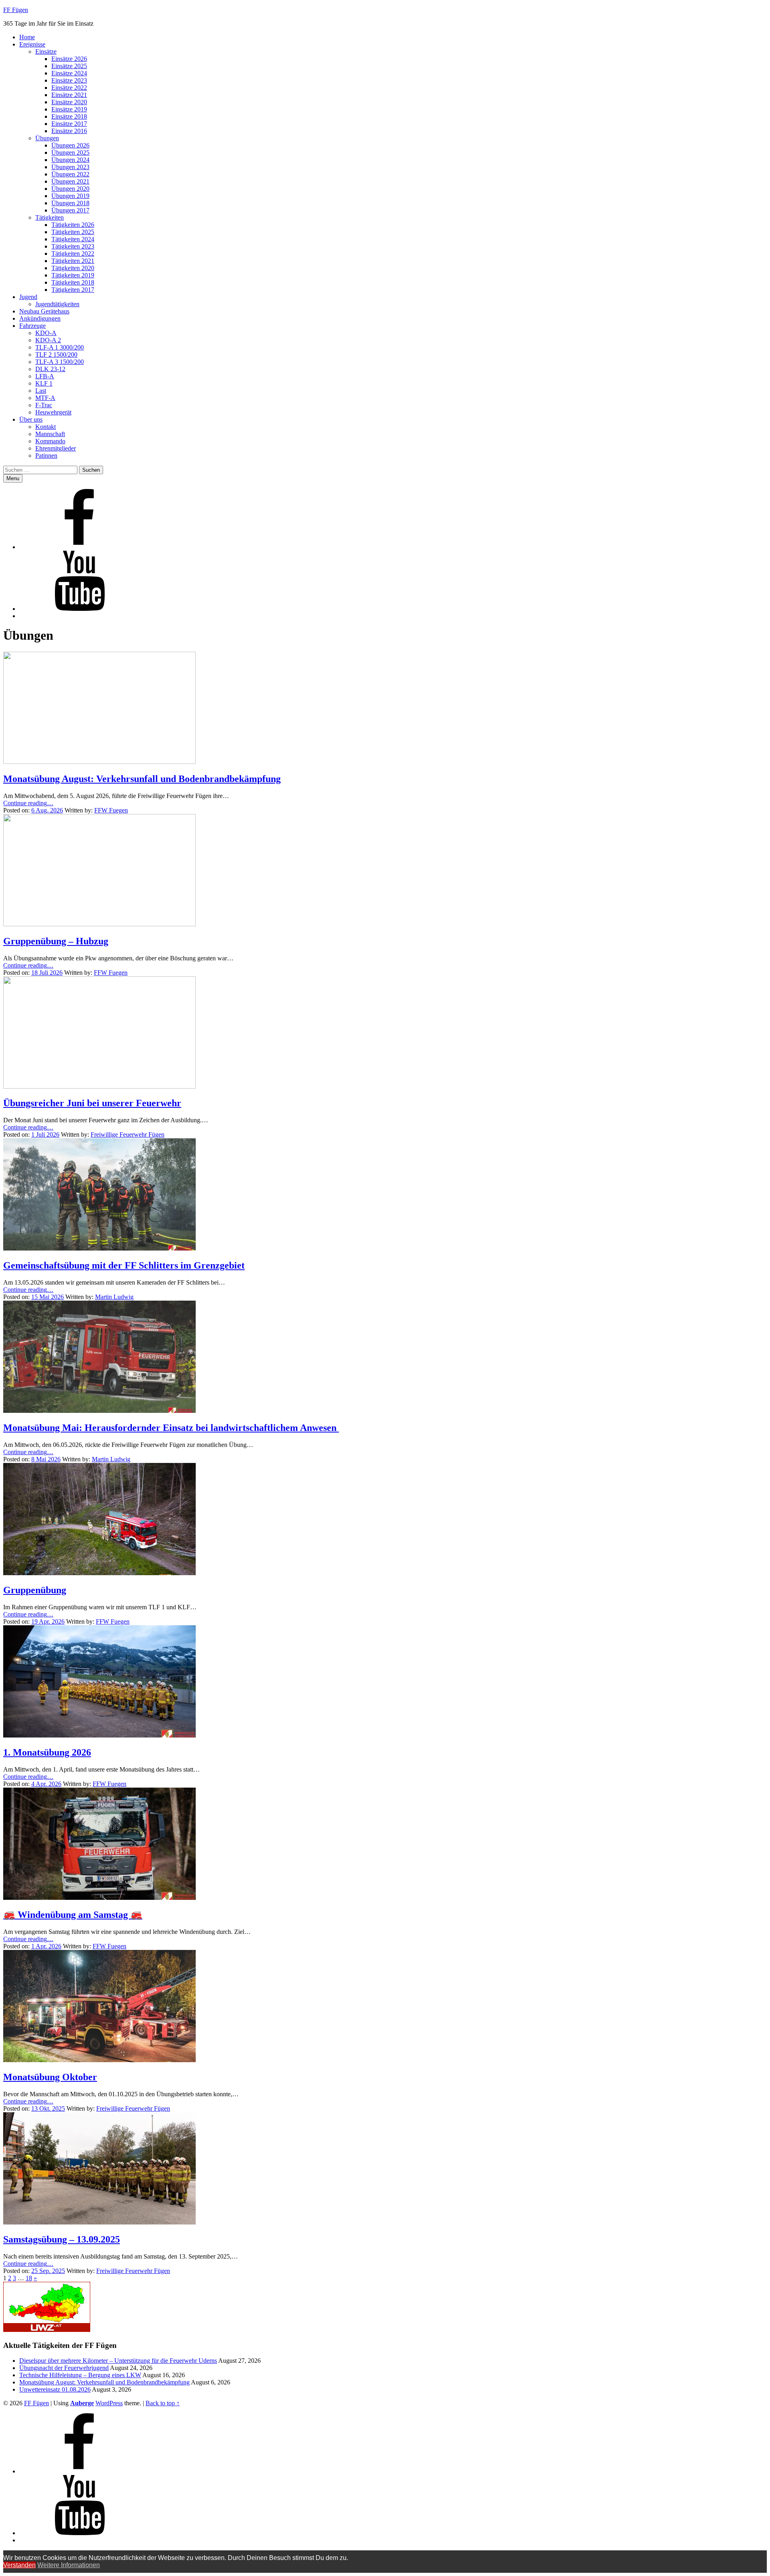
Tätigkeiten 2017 (73, 290)
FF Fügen (16, 10)
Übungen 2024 (70, 160)
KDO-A (46, 333)
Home (27, 37)
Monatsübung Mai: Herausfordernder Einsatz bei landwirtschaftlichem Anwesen (171, 1428)
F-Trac (44, 405)
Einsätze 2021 (69, 95)
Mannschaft (50, 434)
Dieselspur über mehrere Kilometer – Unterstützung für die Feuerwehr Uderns (118, 2361)
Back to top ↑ (163, 2403)
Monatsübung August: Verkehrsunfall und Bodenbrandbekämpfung (142, 779)
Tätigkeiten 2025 (73, 232)
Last (41, 391)
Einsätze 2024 (69, 73)
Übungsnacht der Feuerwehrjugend (64, 2368)
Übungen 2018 (70, 203)
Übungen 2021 (70, 181)
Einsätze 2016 (69, 131)
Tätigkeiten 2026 (73, 225)
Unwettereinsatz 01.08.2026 (55, 2389)
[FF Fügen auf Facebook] (79, 547)
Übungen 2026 (70, 145)
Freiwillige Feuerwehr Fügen (128, 1134)
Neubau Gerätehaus (44, 311)
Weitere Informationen (69, 2565)
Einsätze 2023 (69, 80)
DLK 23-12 (50, 369)
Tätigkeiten (50, 217)
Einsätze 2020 (69, 102)
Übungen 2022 (70, 174)
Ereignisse (32, 44)
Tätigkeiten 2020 (73, 268)
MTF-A (45, 398)
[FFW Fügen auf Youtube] (79, 609)
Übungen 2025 (70, 153)
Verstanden (19, 2565)
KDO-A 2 (48, 340)
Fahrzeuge (32, 326)
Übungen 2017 (70, 210)
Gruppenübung (35, 1590)
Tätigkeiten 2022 (73, 254)
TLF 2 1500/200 (56, 355)
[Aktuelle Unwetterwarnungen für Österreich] (47, 2330)
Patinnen (46, 456)
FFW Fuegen (111, 810)
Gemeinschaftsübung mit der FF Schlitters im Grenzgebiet (124, 1265)
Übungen (47, 138)
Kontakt (46, 427)
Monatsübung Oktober (50, 2077)
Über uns (31, 419)
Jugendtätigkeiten (57, 304)
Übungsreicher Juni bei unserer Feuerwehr (92, 1103)
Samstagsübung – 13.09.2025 (62, 2239)
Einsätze (46, 52)
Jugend (28, 297)
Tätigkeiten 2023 (73, 246)
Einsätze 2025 (69, 66)
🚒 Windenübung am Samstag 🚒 (73, 1915)
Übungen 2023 (70, 167)
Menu (13, 478)
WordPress (109, 2403)
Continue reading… (28, 803)
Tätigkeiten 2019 (73, 275)
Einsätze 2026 (69, 59)
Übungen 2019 (70, 196)
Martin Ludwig (114, 1297)
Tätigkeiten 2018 (73, 282)
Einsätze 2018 (69, 116)
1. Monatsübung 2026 (47, 1752)
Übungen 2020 (70, 189)
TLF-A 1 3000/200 (60, 347)
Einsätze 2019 (69, 109)
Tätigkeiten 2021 (73, 261)
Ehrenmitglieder (56, 448)
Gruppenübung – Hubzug (56, 941)
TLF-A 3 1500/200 (60, 362)
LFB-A (45, 376)
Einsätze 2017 (69, 124)
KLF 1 (44, 383)
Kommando (50, 441)
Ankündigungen (40, 318)
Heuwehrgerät (53, 412)
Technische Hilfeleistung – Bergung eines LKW (80, 2375)
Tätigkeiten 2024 (73, 239)
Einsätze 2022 (69, 88)
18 (29, 2278)
